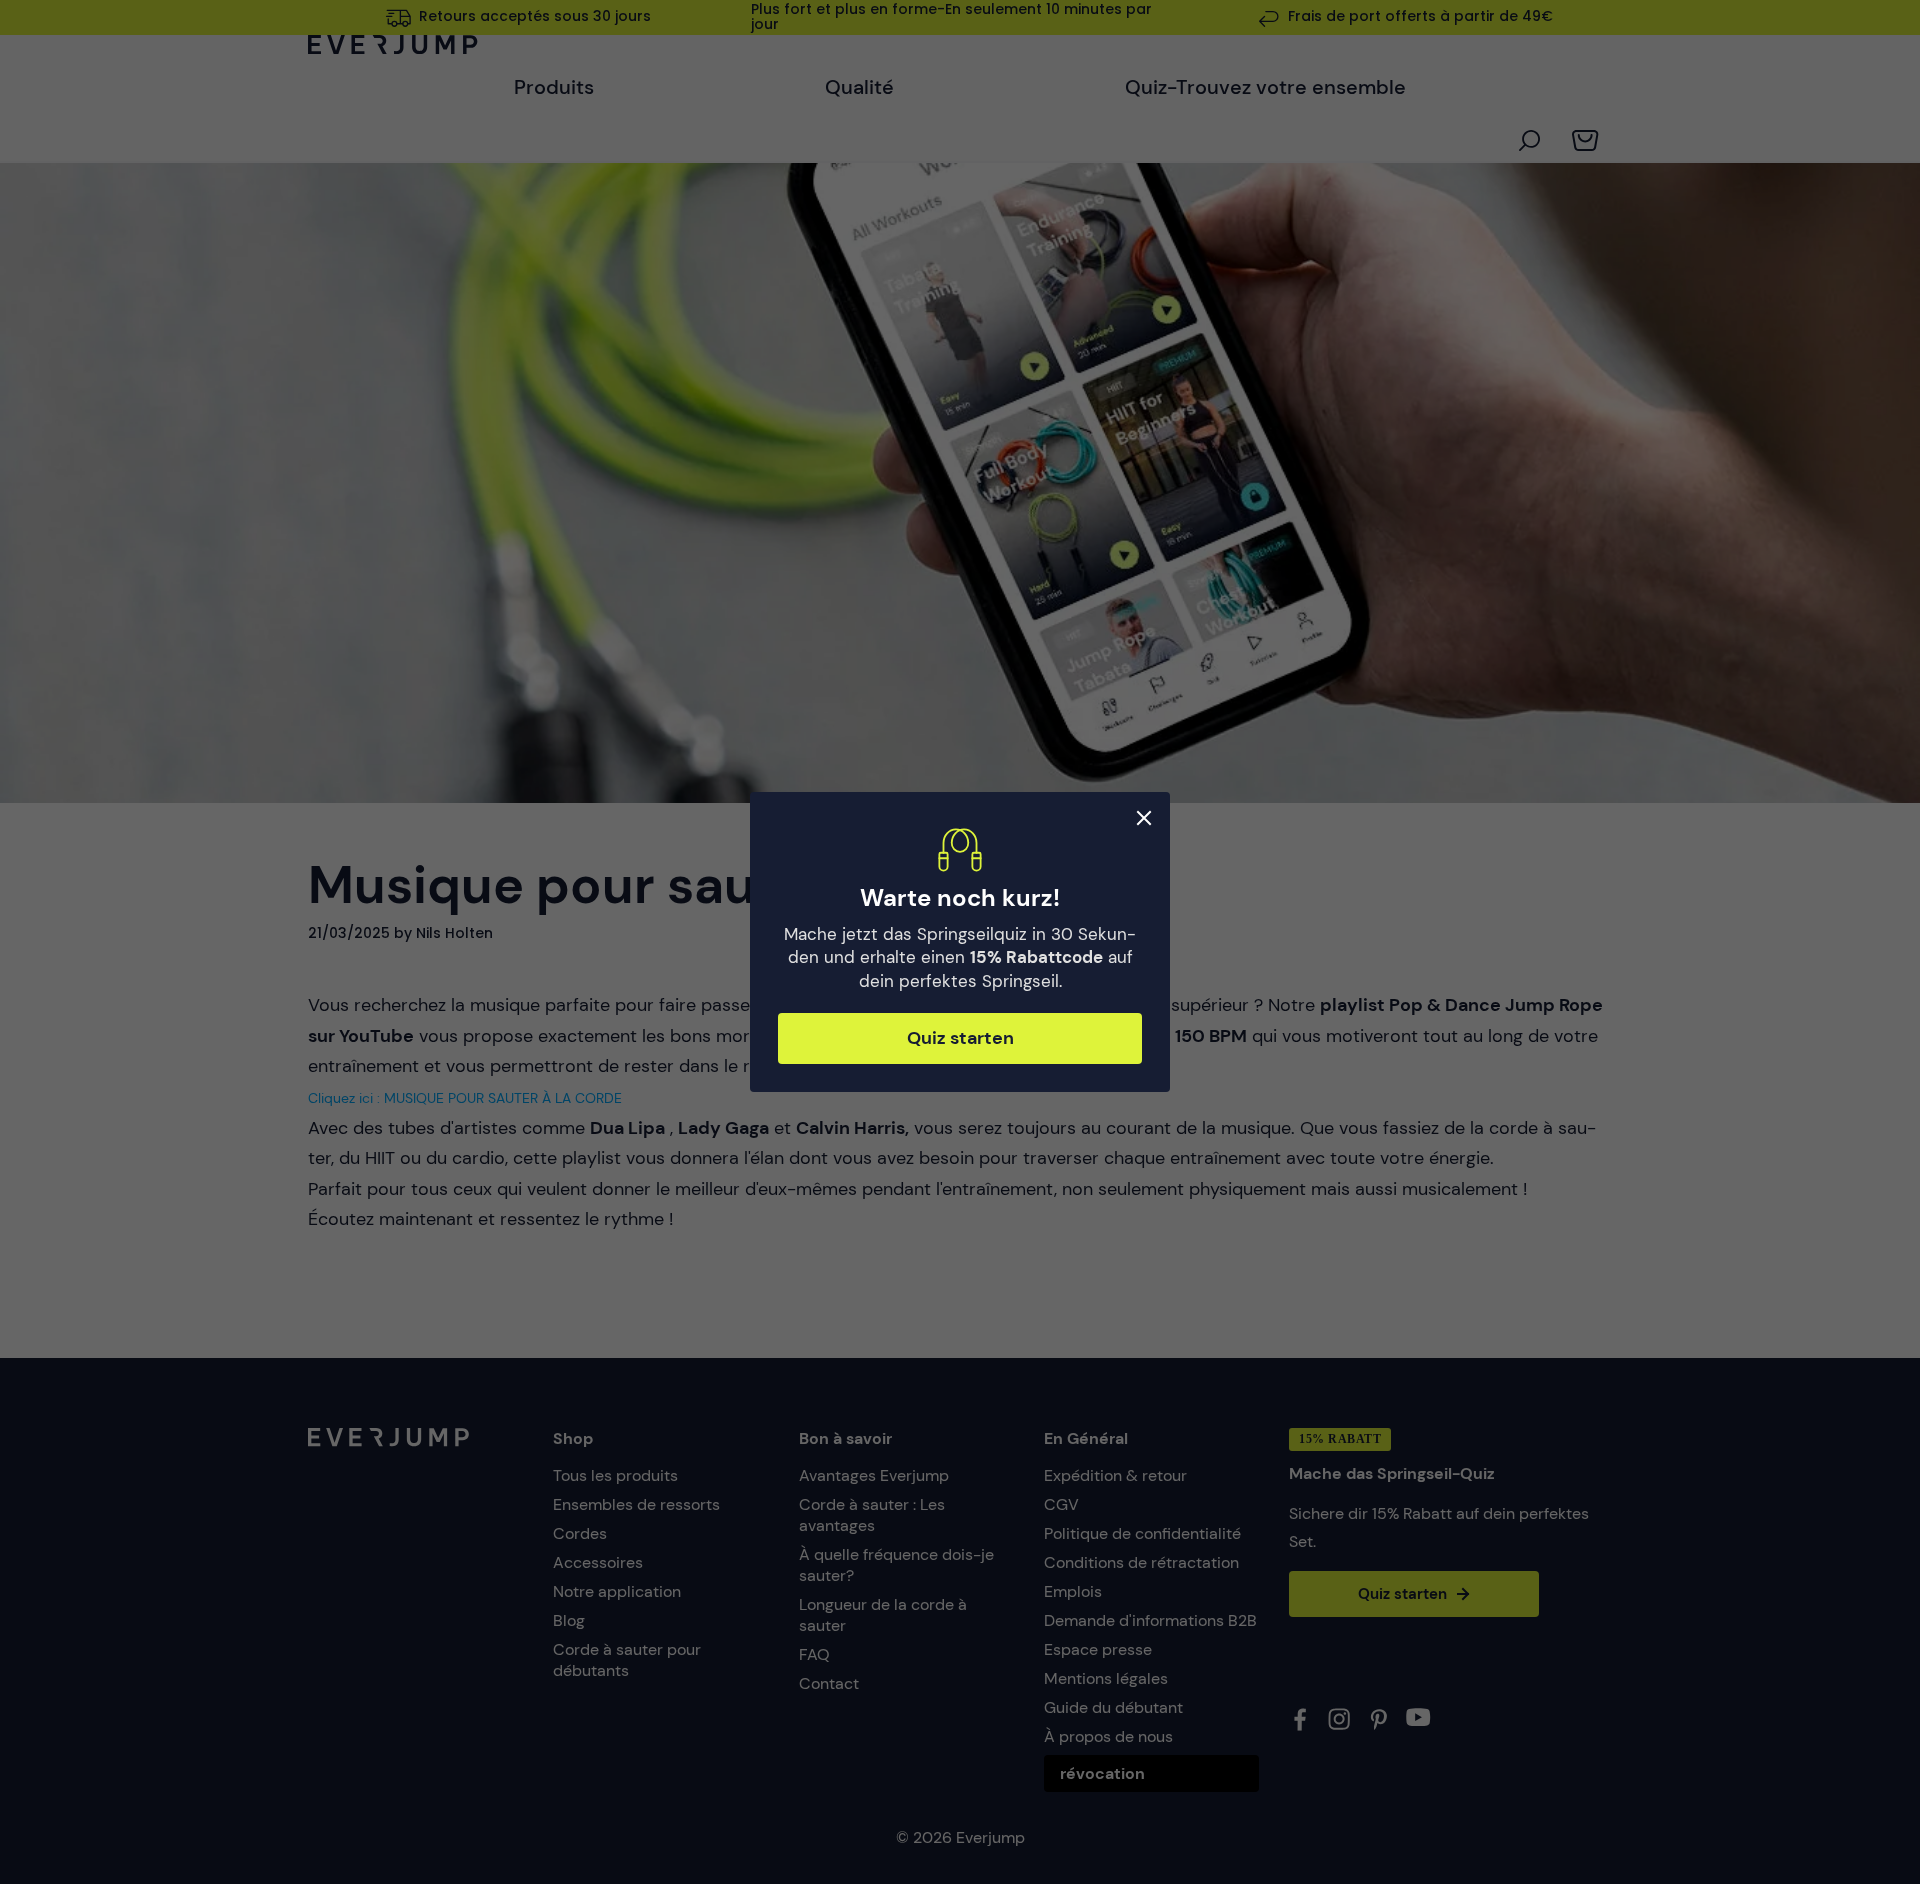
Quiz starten (960, 1038)
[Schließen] (1144, 818)
